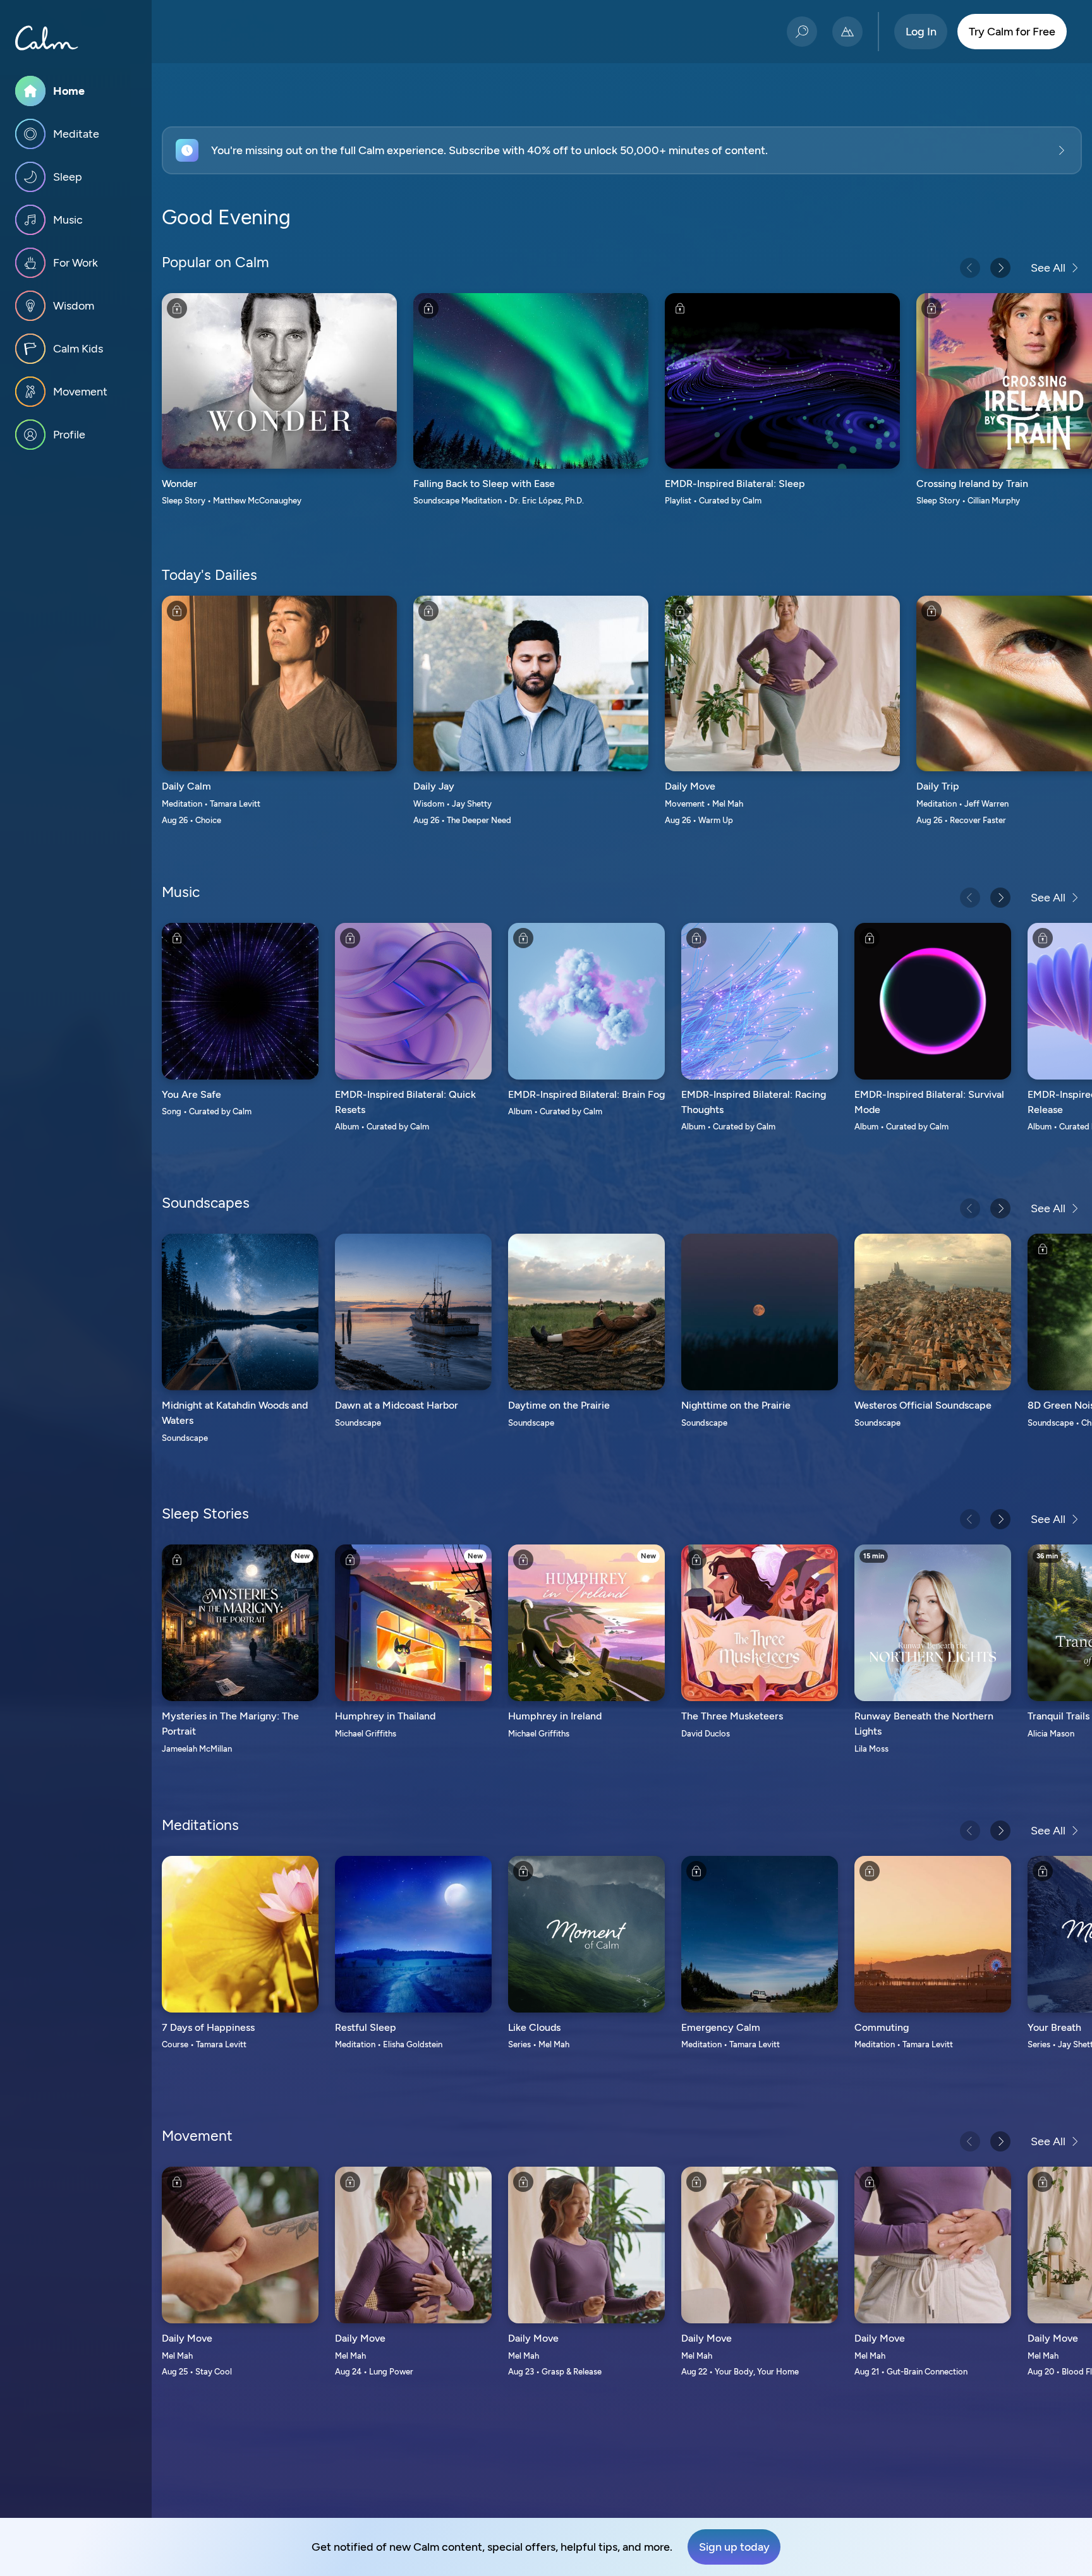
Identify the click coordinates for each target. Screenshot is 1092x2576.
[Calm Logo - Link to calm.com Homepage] (47, 38)
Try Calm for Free (1012, 32)
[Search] (802, 32)
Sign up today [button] (734, 2547)
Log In (921, 32)
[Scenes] (847, 32)
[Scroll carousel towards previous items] (970, 268)
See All (1048, 268)
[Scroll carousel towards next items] (1000, 268)
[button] (622, 150)
